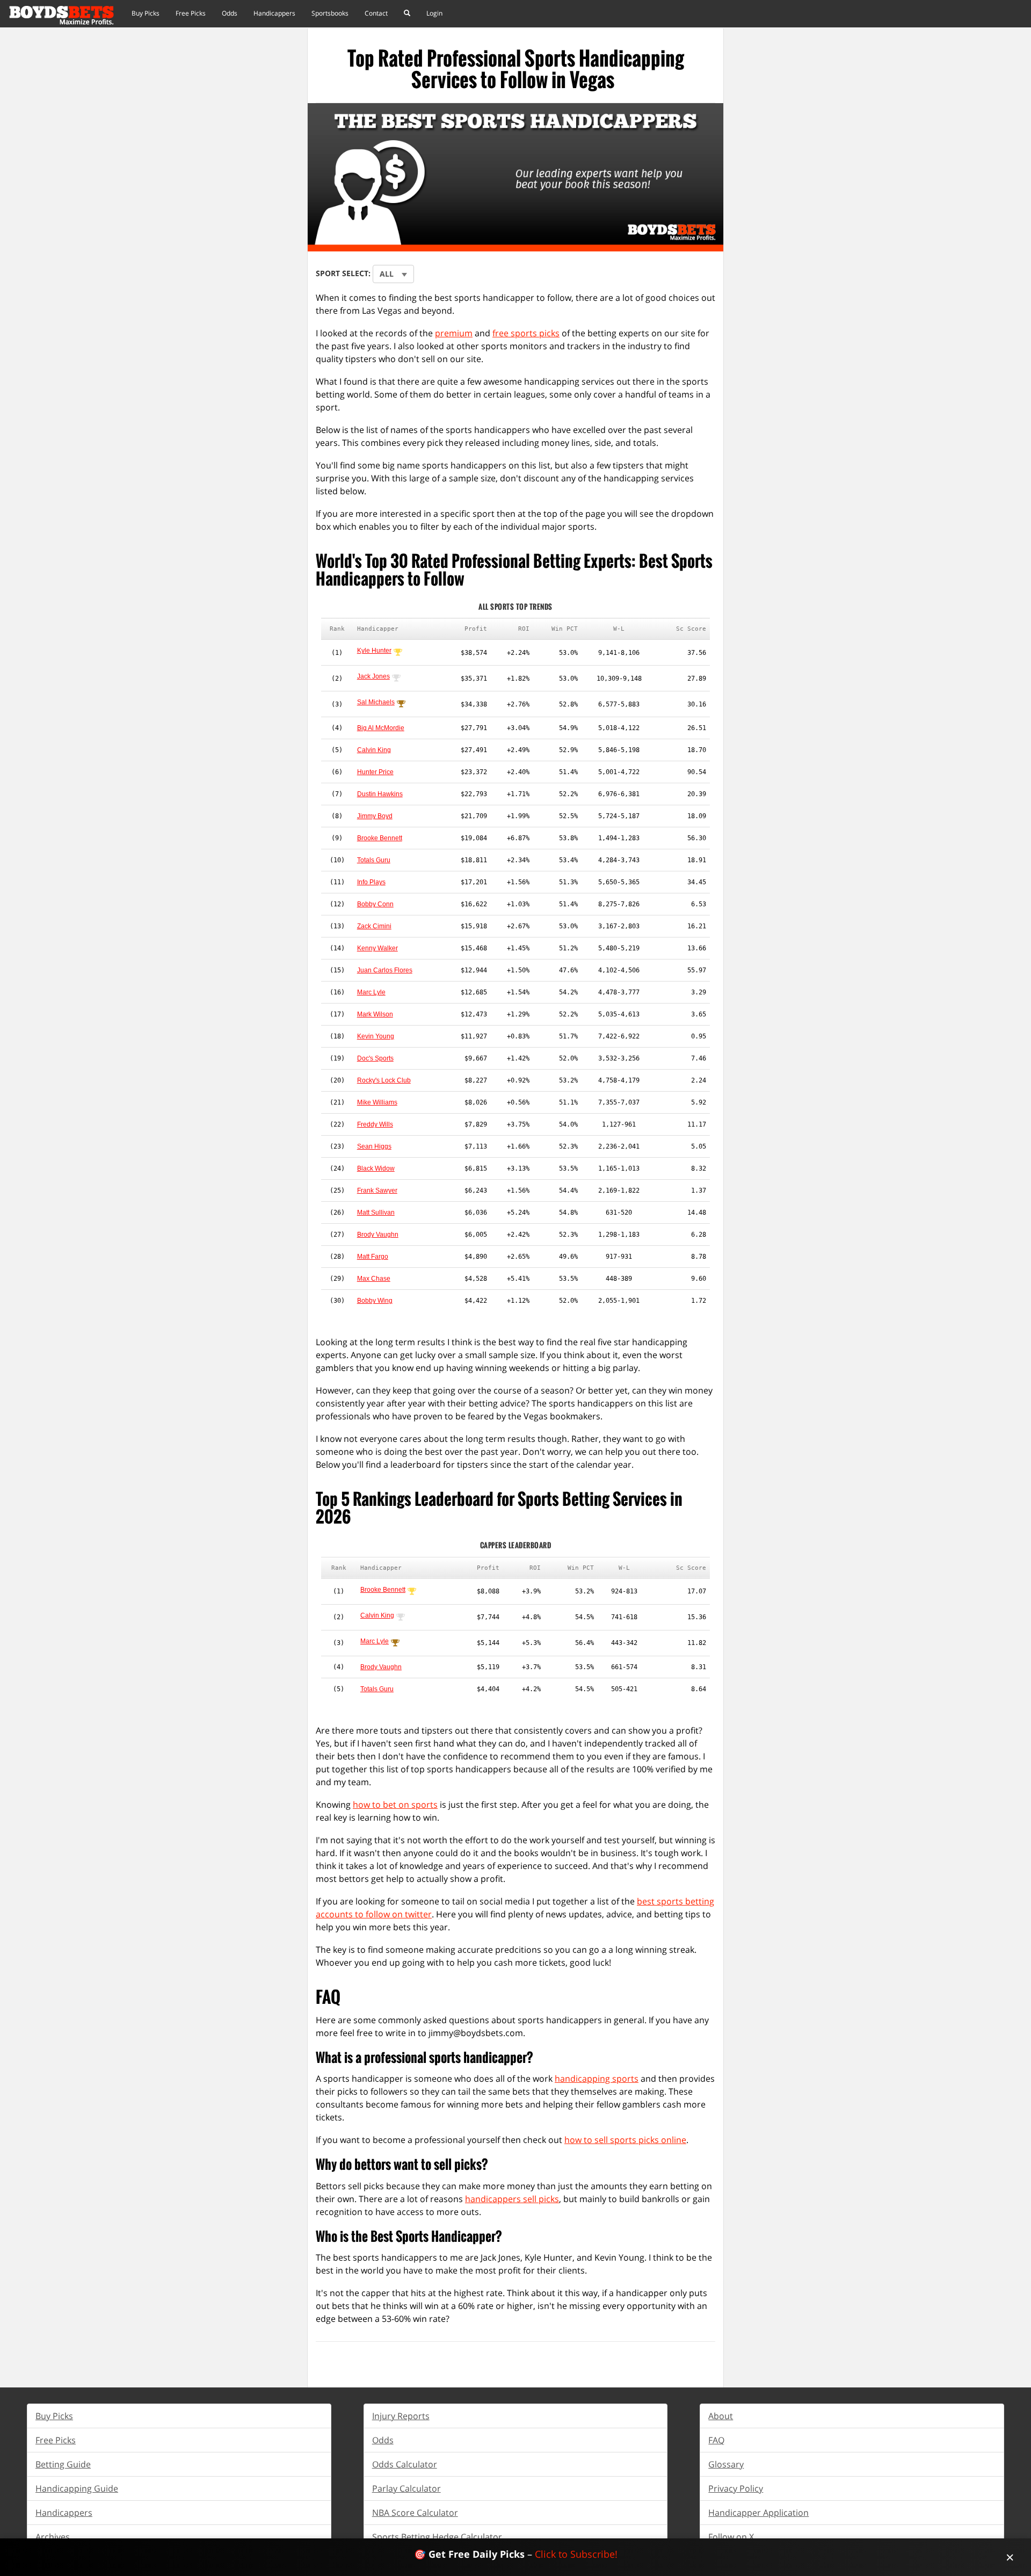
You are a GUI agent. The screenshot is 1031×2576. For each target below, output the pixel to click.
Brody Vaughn (378, 1235)
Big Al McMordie (381, 728)
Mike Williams (377, 1102)
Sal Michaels (376, 702)
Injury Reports (401, 2416)
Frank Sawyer (377, 1190)
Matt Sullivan (376, 1213)
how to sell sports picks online (625, 2140)
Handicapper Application (758, 2513)
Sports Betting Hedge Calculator (437, 2537)
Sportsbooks (330, 13)
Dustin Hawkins (380, 794)
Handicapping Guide (77, 2488)
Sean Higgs (374, 1146)
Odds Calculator (405, 2464)
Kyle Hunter (374, 651)
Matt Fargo (373, 1257)
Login (434, 13)
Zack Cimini (374, 926)
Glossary (726, 2464)
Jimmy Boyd (375, 816)
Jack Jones (373, 676)
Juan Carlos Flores (385, 970)
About (721, 2416)
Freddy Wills (375, 1124)
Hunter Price (375, 772)
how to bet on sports (395, 1805)
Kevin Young (376, 1036)
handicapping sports (597, 2079)
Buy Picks (146, 13)
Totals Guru (374, 860)
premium (454, 333)
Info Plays (371, 882)
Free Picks (191, 13)
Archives (53, 2537)
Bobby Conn (375, 904)
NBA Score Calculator (415, 2513)
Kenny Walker (377, 948)
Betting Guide (63, 2464)
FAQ (716, 2440)
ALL (387, 274)
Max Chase (374, 1279)
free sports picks (526, 333)
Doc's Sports (375, 1058)
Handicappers (274, 13)
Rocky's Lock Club (384, 1080)
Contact (376, 13)
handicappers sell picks (512, 2199)
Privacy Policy (736, 2488)
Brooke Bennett (380, 838)
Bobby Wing (375, 1301)
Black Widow (376, 1168)
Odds (230, 13)
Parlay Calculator (406, 2488)
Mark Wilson (375, 1014)
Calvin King (374, 750)
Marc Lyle (371, 992)
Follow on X (731, 2537)
